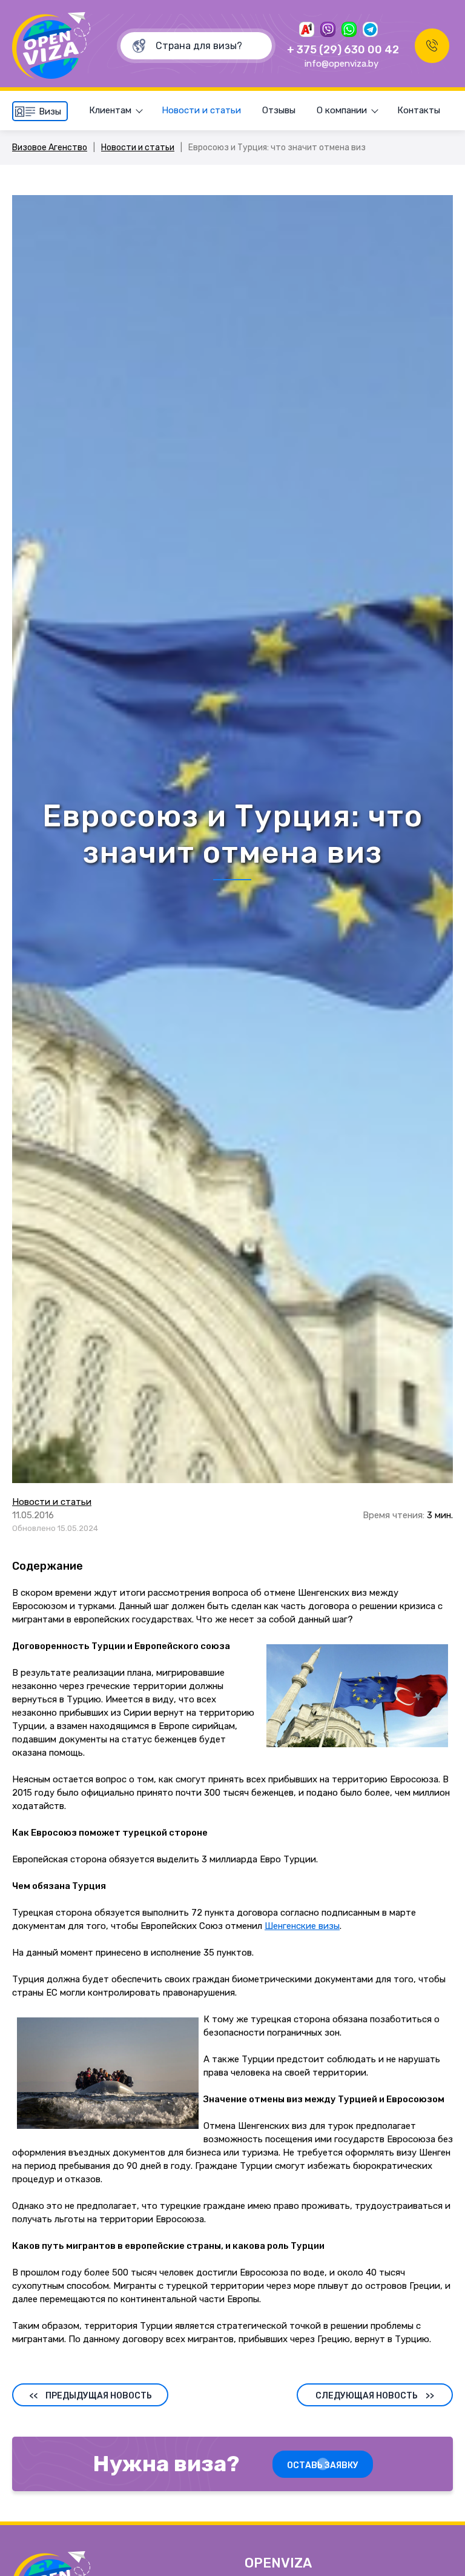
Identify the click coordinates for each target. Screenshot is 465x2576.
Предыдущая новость (91, 2396)
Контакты (419, 110)
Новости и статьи (201, 110)
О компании (342, 110)
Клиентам (110, 110)
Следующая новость (375, 2396)
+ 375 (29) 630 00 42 (343, 50)
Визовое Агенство (50, 148)
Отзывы (279, 110)
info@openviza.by (341, 64)
